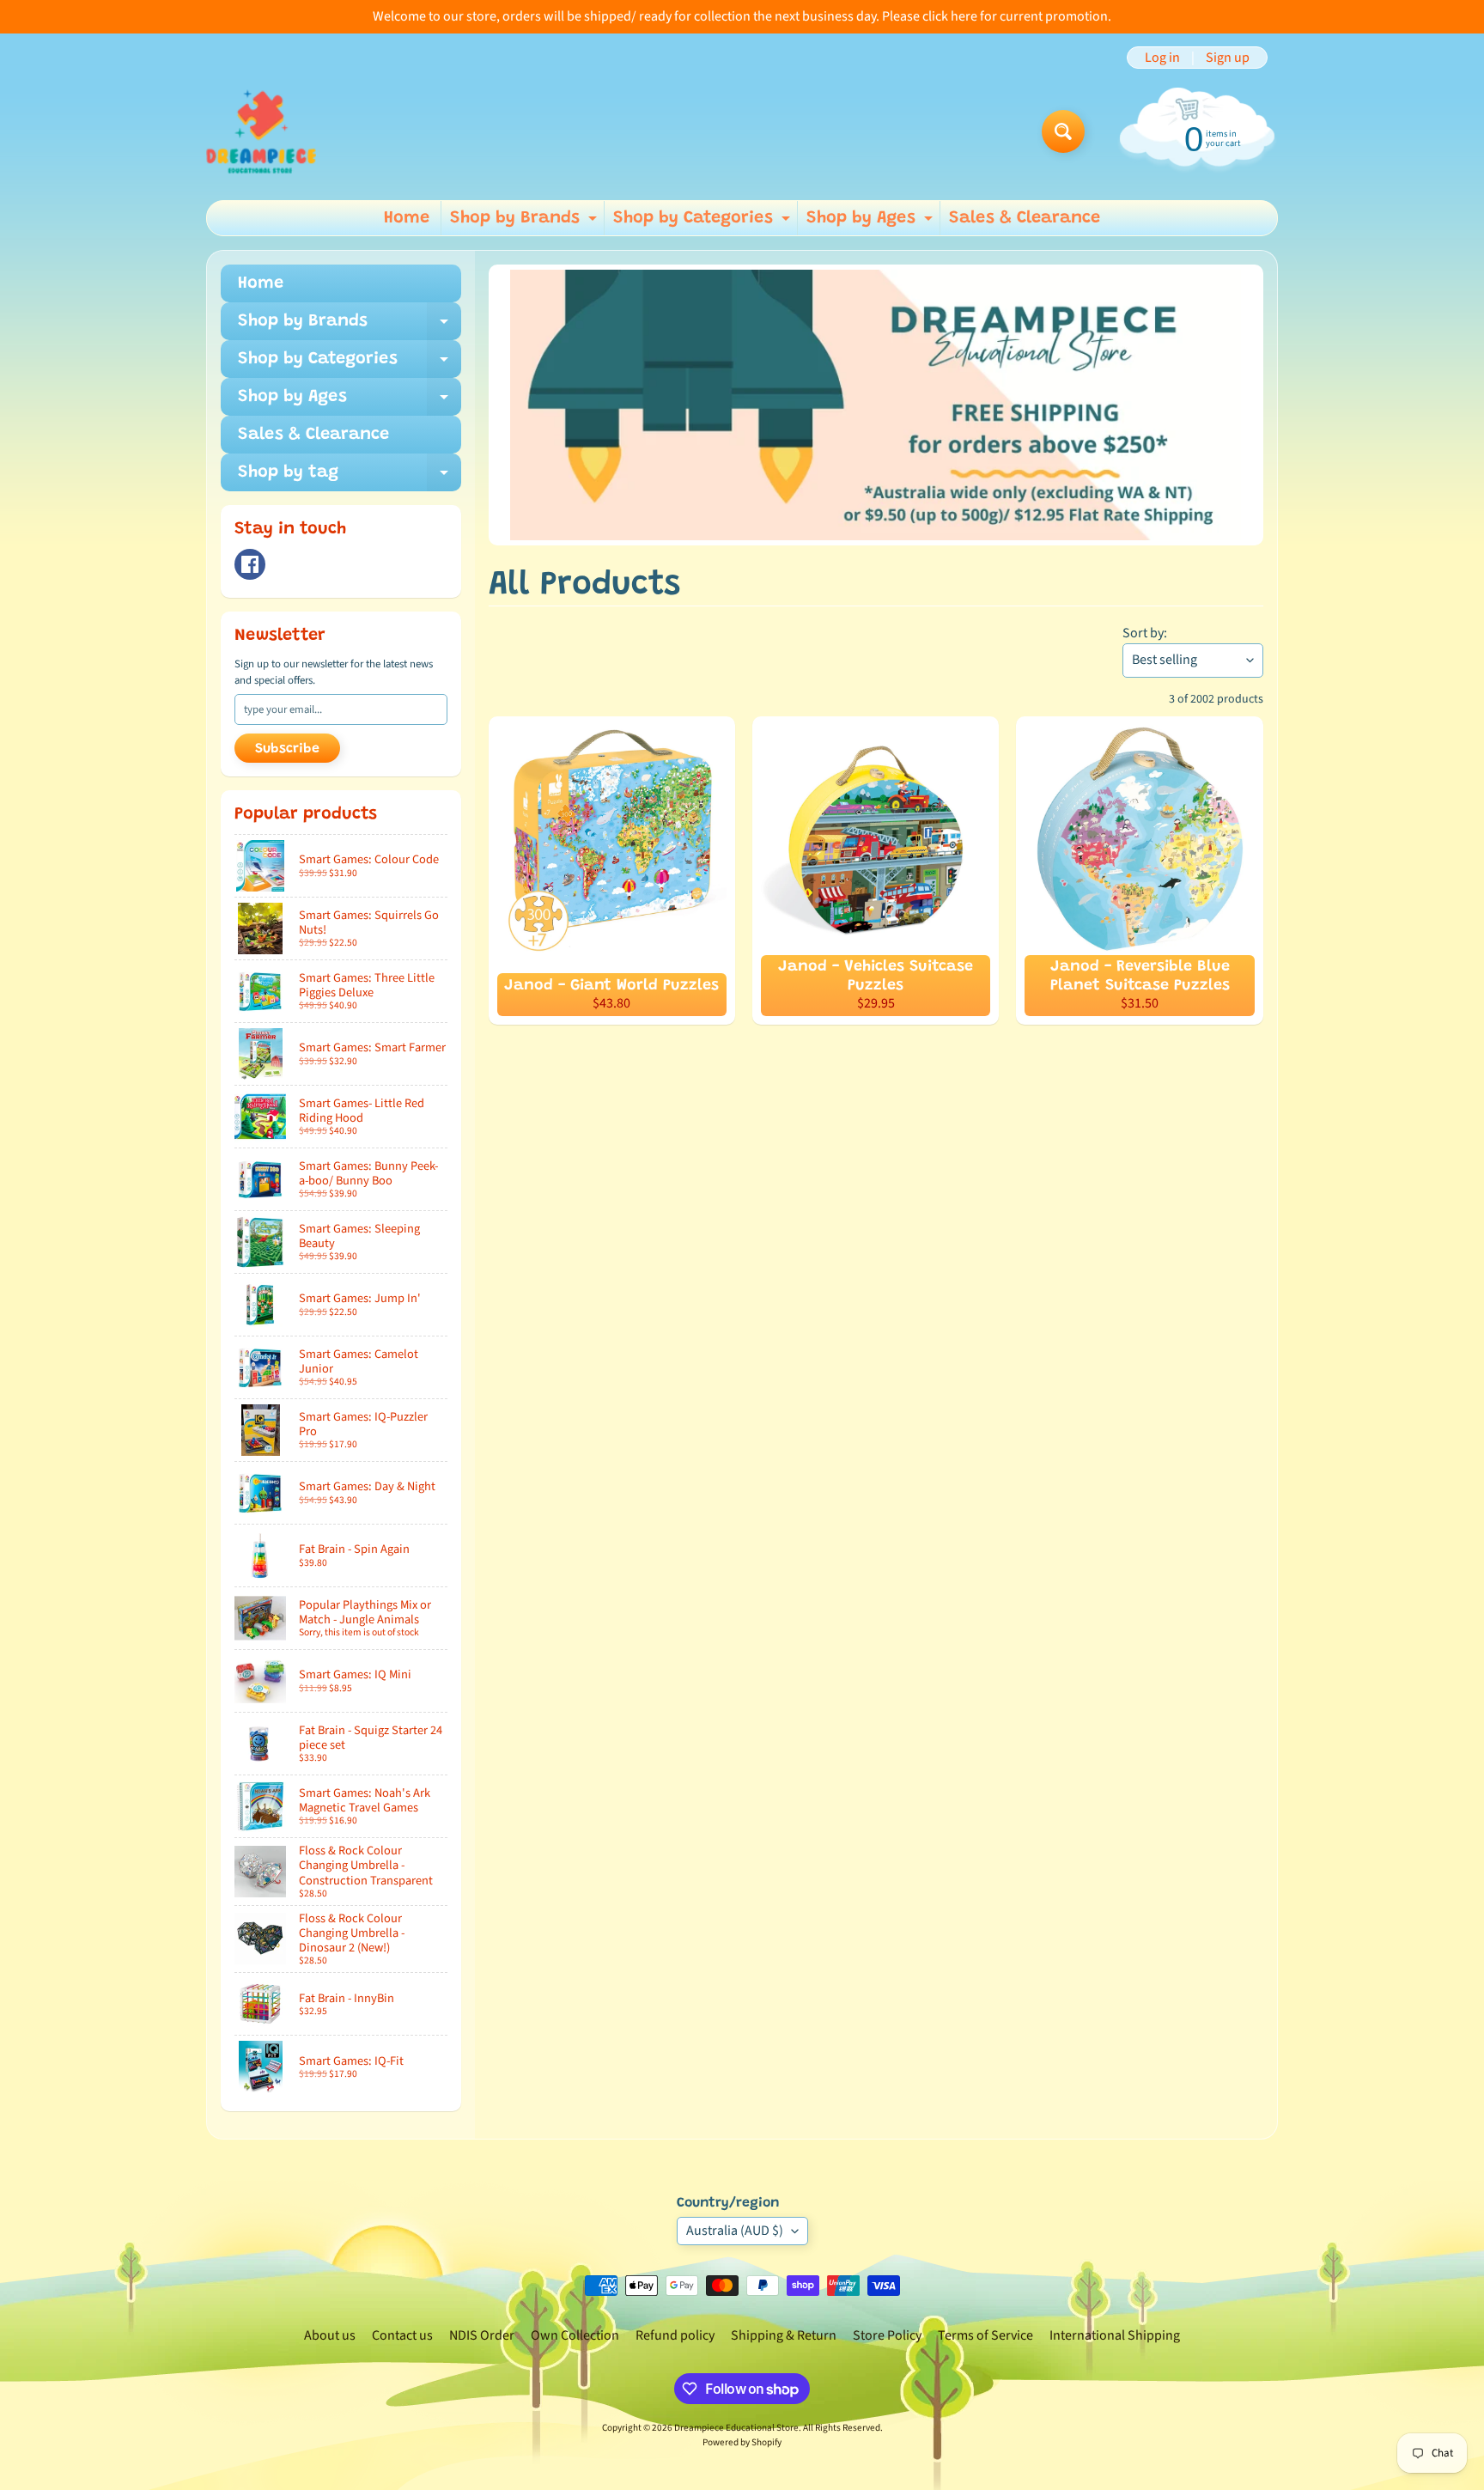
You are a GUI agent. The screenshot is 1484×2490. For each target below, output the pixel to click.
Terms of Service (985, 2335)
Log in (1162, 58)
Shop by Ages (872, 222)
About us (330, 2335)
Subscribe (287, 749)
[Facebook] (250, 564)
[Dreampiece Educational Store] (261, 131)
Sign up (1228, 58)
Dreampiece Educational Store (736, 2428)
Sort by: (1145, 633)
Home (407, 218)
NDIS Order (482, 2335)
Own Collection (575, 2335)
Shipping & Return (784, 2335)
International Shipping (1115, 2335)
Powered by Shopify (742, 2442)
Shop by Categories (704, 222)
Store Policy (887, 2335)
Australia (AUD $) (735, 2231)
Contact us (402, 2335)
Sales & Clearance (1025, 218)
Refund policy (675, 2335)
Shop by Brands (526, 222)
